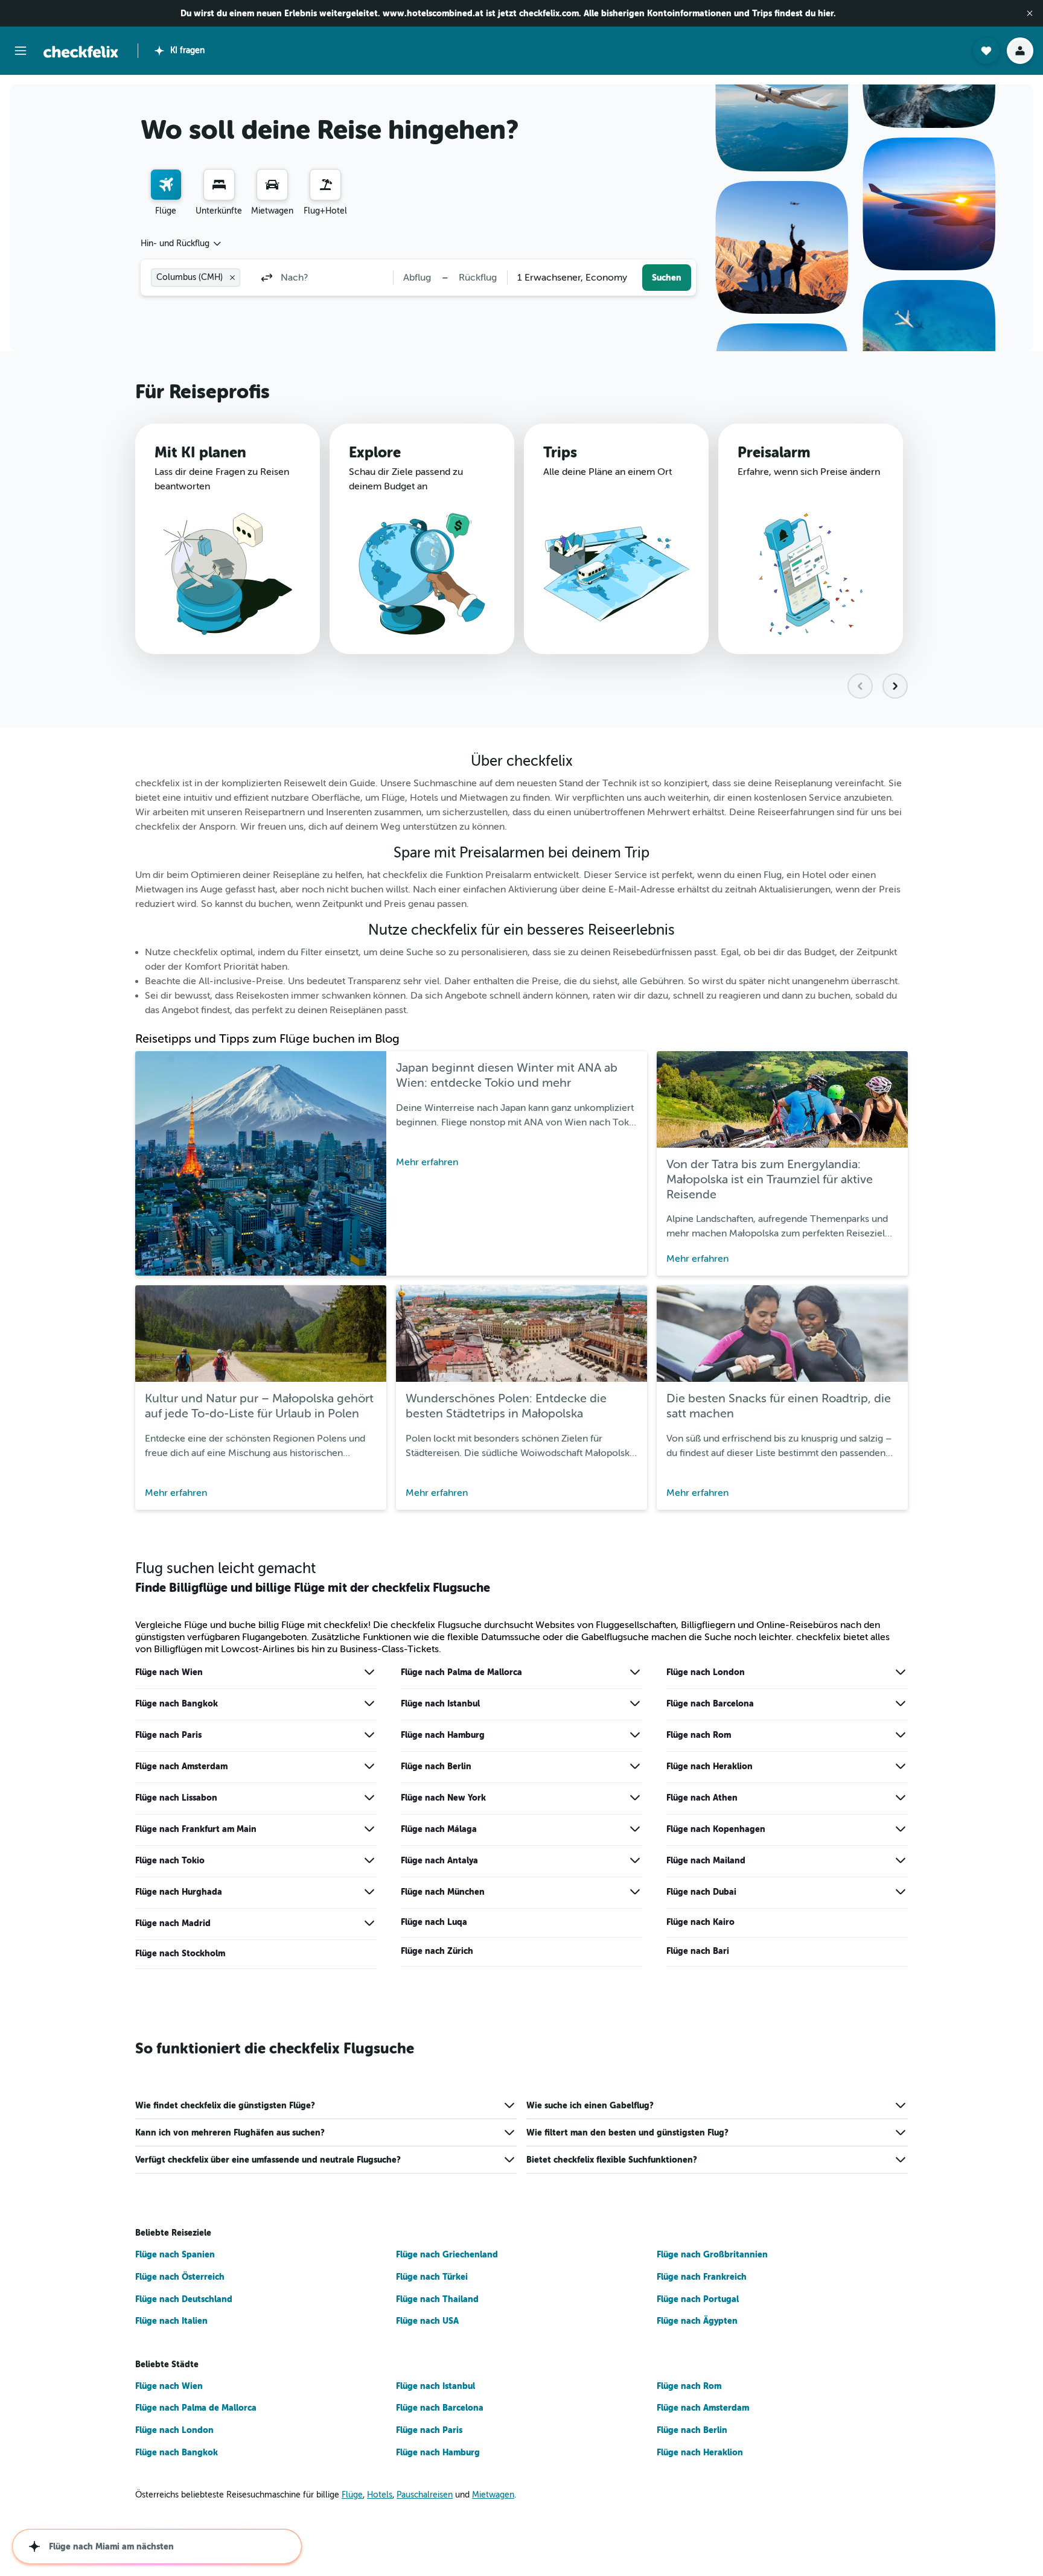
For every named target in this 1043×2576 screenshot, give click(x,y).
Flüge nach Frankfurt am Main (196, 1829)
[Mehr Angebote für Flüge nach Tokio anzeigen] (369, 1860)
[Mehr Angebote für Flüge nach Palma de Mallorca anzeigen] (635, 1672)
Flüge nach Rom (699, 1735)
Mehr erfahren (427, 1162)
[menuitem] (166, 193)
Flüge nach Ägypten (697, 2321)
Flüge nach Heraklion (710, 1766)
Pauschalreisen (425, 2495)
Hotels (380, 2495)
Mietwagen (493, 2495)
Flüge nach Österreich (180, 2277)
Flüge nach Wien (169, 1672)
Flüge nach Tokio (170, 1860)
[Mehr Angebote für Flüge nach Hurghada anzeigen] (369, 1892)
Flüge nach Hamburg (443, 1735)
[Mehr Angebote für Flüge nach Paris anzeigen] (369, 1735)
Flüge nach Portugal (698, 2299)
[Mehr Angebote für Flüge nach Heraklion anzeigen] (901, 1766)
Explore (375, 453)
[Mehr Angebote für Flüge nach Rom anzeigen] (901, 1735)
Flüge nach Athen (702, 1798)
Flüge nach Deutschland (184, 2299)
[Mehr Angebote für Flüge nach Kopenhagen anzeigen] (901, 1829)
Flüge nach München (443, 1892)
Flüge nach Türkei (432, 2277)
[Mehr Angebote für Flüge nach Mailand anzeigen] (901, 1860)
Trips (560, 453)
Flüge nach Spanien (175, 2254)
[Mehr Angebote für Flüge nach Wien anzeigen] (369, 1672)
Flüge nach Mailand (706, 1860)
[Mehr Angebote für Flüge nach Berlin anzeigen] (635, 1766)
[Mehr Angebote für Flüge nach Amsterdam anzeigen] (369, 1766)
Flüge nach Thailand (437, 2299)
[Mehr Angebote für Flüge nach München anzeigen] (635, 1892)
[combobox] (182, 244)
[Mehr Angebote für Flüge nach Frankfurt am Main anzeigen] (369, 1829)
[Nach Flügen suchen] (166, 185)
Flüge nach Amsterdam (181, 1766)
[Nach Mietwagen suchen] (272, 185)
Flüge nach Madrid (173, 1923)
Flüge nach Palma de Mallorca (461, 1672)
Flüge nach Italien (171, 2321)
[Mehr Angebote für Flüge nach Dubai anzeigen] (901, 1892)
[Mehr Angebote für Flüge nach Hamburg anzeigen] (635, 1735)
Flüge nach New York (443, 1798)
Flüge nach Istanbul (440, 1703)
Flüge (352, 2495)
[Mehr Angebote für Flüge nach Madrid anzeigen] (369, 1923)
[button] (1030, 13)
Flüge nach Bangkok (177, 1703)
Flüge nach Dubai (701, 1892)
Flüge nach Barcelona (710, 1703)
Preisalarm (774, 453)
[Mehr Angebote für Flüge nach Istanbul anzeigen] (635, 1703)
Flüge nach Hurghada (179, 1892)
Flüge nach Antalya (439, 1860)
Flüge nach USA (427, 2321)
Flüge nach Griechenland (447, 2254)
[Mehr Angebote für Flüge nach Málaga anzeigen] (635, 1829)
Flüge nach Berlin (436, 1766)
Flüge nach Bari (698, 1951)
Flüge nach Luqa (434, 1922)
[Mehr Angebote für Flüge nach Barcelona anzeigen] (901, 1703)
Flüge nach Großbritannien (712, 2254)
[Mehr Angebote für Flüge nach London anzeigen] (901, 1672)
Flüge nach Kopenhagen (716, 1829)
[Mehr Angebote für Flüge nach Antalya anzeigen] (635, 1860)
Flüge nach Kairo (700, 1922)
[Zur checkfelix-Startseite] (81, 52)
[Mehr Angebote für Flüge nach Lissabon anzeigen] (369, 1798)
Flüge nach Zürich (437, 1951)
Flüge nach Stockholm (180, 1953)
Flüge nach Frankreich (702, 2277)
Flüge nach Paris (168, 1735)
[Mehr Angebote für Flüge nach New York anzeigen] (635, 1798)
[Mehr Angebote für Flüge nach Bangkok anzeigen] (369, 1703)
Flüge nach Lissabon (176, 1798)
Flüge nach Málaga (439, 1829)
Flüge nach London (706, 1672)
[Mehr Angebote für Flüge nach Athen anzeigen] (901, 1798)
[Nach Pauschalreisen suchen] (325, 185)
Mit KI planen (200, 453)
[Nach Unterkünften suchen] (219, 185)
